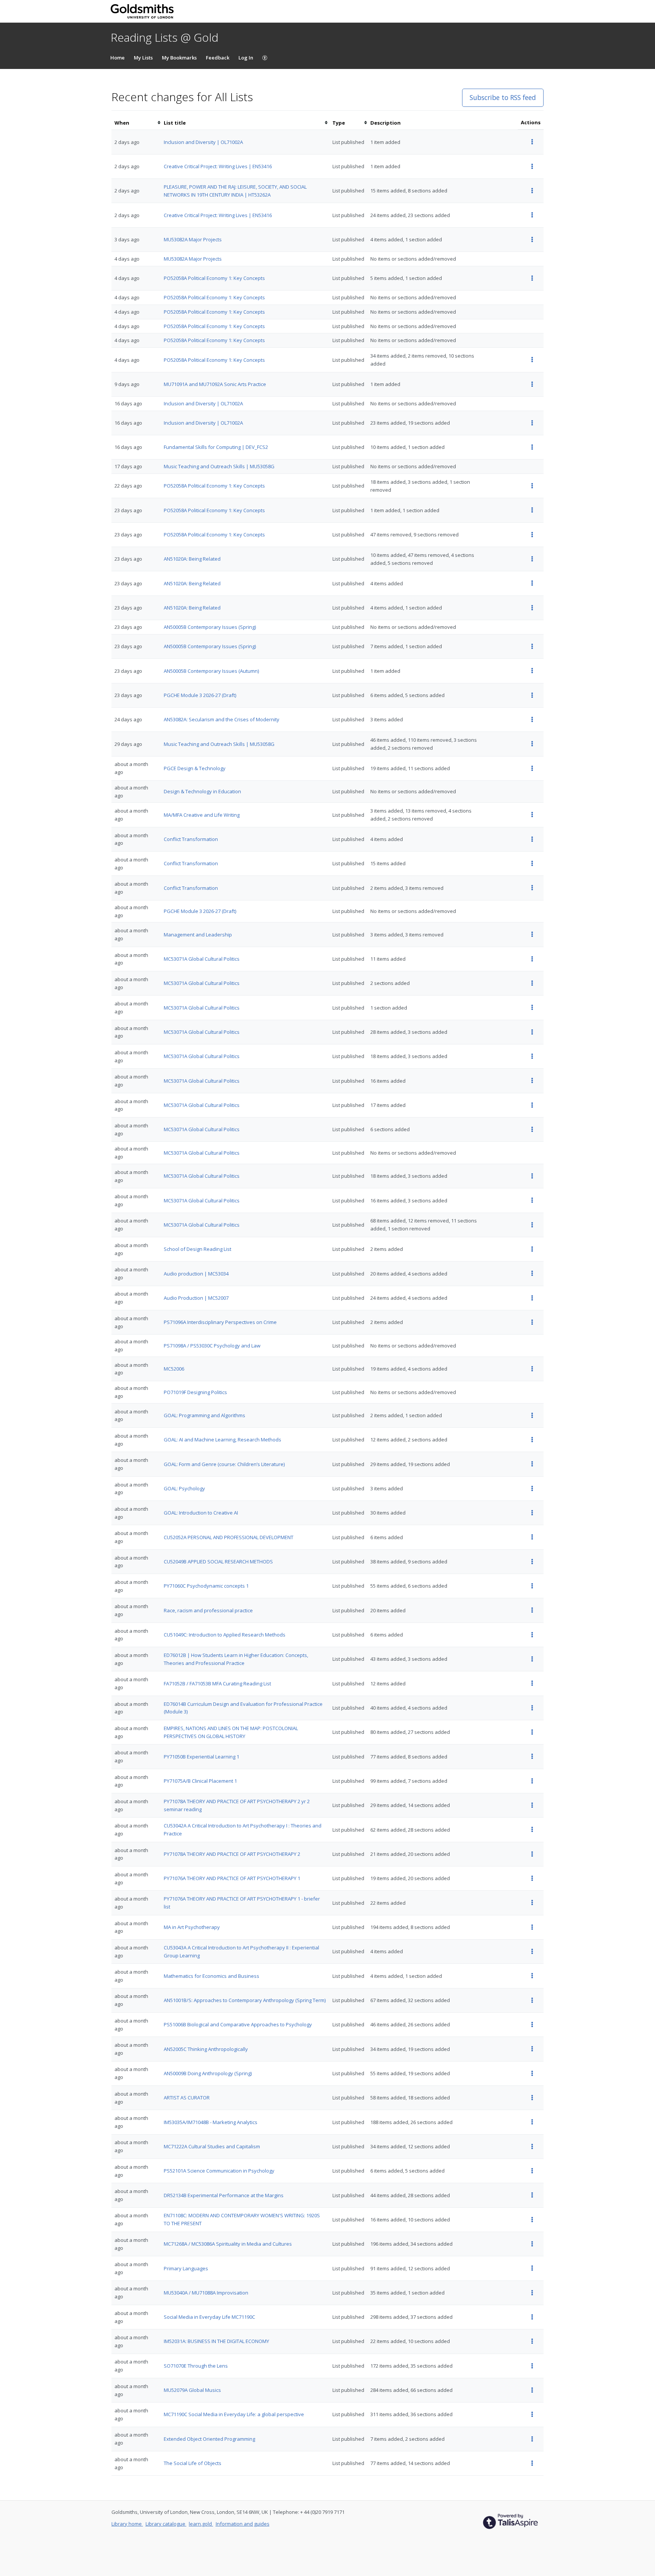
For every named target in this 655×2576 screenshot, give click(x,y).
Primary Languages (186, 2268)
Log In (246, 58)
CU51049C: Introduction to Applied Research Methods (225, 1635)
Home (118, 58)
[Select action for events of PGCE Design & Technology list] (532, 768)
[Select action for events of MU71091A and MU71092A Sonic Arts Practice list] (532, 384)
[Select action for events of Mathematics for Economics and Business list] (532, 1976)
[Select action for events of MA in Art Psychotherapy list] (532, 1927)
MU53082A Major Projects (193, 239)
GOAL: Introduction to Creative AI (201, 1513)
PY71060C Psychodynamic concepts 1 (206, 1586)
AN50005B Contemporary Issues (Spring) (210, 627)
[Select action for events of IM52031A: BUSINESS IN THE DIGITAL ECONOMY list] (532, 2341)
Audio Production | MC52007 (196, 1298)
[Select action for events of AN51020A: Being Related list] (532, 559)
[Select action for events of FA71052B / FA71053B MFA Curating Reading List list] (532, 1683)
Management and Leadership (198, 935)
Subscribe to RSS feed (503, 97)
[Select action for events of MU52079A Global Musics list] (532, 2390)
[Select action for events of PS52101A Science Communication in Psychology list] (532, 2171)
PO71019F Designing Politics (195, 1392)
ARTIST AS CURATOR (187, 2098)
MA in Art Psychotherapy (192, 1927)
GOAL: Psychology (184, 1488)
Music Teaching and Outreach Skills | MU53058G (219, 466)
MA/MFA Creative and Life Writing (202, 815)
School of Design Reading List (197, 1249)
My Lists (143, 58)
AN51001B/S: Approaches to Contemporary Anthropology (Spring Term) (245, 2000)
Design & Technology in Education (202, 791)
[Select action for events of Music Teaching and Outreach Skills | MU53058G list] (532, 744)
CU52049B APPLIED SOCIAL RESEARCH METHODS (218, 1562)
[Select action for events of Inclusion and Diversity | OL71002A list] (532, 142)
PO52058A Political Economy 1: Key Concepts (214, 278)
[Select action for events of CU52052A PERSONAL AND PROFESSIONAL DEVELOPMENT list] (532, 1537)
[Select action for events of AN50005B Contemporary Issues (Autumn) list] (532, 671)
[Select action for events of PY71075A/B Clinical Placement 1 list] (532, 1781)
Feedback (218, 58)
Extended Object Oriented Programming (209, 2439)
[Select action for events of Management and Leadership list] (532, 934)
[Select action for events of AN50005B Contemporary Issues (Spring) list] (532, 646)
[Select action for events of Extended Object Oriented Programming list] (532, 2439)
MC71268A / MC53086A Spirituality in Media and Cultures (228, 2244)
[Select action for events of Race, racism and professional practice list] (532, 1610)
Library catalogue (166, 2524)
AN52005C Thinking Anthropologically (206, 2049)
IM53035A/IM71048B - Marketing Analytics (211, 2122)
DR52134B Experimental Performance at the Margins (224, 2195)
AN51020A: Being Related (192, 559)
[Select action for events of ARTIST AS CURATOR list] (532, 2098)
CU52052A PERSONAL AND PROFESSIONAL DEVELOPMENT (229, 1537)
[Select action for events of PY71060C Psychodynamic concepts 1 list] (532, 1586)
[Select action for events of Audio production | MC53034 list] (532, 1273)
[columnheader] (136, 123)
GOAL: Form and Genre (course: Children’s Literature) (224, 1464)
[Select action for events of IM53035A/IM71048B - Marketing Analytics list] (532, 2122)
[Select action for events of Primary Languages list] (532, 2268)
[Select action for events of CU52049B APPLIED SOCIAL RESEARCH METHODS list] (532, 1562)
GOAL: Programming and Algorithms (204, 1415)
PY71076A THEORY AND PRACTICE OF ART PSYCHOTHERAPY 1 (232, 1878)
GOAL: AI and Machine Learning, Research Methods (223, 1440)
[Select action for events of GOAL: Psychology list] (532, 1489)
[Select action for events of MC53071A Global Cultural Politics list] (532, 959)
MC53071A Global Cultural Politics (202, 959)
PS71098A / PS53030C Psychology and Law (212, 1346)
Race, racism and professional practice (208, 1610)
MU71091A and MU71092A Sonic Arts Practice (215, 384)
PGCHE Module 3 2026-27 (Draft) (200, 695)
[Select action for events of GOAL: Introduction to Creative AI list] (532, 1513)
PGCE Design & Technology (195, 768)
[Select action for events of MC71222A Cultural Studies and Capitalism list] (532, 2147)
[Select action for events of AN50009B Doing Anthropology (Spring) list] (532, 2073)
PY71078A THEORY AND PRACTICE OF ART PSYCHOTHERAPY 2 (232, 1854)
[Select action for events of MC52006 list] (532, 1369)
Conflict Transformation (191, 839)
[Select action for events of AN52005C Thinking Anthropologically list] (532, 2049)
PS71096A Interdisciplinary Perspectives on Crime (220, 1322)
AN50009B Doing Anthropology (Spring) (208, 2073)
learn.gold (201, 2524)
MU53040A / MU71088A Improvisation (206, 2293)
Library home (127, 2524)
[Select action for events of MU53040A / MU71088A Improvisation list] (532, 2293)
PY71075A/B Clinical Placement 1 (200, 1781)
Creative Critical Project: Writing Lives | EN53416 (218, 166)
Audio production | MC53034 (196, 1274)
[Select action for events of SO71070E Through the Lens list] (532, 2366)
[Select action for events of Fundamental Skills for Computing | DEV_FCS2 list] (532, 447)
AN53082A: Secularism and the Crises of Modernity (222, 719)
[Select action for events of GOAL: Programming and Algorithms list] (532, 1415)
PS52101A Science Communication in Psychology (219, 2171)
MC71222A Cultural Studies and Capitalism (212, 2146)
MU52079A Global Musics (192, 2390)
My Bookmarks (179, 58)
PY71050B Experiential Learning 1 (201, 1757)
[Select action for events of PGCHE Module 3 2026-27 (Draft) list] (532, 695)
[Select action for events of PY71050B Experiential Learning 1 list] (532, 1756)
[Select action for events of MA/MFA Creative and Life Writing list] (532, 815)
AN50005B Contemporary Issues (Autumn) (211, 671)
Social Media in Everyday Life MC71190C (209, 2317)
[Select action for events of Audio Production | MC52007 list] (532, 1298)
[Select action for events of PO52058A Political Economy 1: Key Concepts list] (532, 278)
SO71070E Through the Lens (196, 2366)
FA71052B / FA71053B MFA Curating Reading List (217, 1683)
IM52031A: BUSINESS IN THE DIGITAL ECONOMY (216, 2341)
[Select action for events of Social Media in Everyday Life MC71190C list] (532, 2317)
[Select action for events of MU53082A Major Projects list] (532, 240)
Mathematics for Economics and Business (212, 1976)
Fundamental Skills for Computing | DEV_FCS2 (216, 447)
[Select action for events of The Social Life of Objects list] (532, 2463)
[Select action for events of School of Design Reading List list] (532, 1249)
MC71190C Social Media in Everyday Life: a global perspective (234, 2414)
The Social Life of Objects (193, 2463)
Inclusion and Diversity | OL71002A (203, 142)
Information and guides (243, 2524)
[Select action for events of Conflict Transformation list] (532, 839)
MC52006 (174, 1369)
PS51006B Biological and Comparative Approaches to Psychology (238, 2024)
